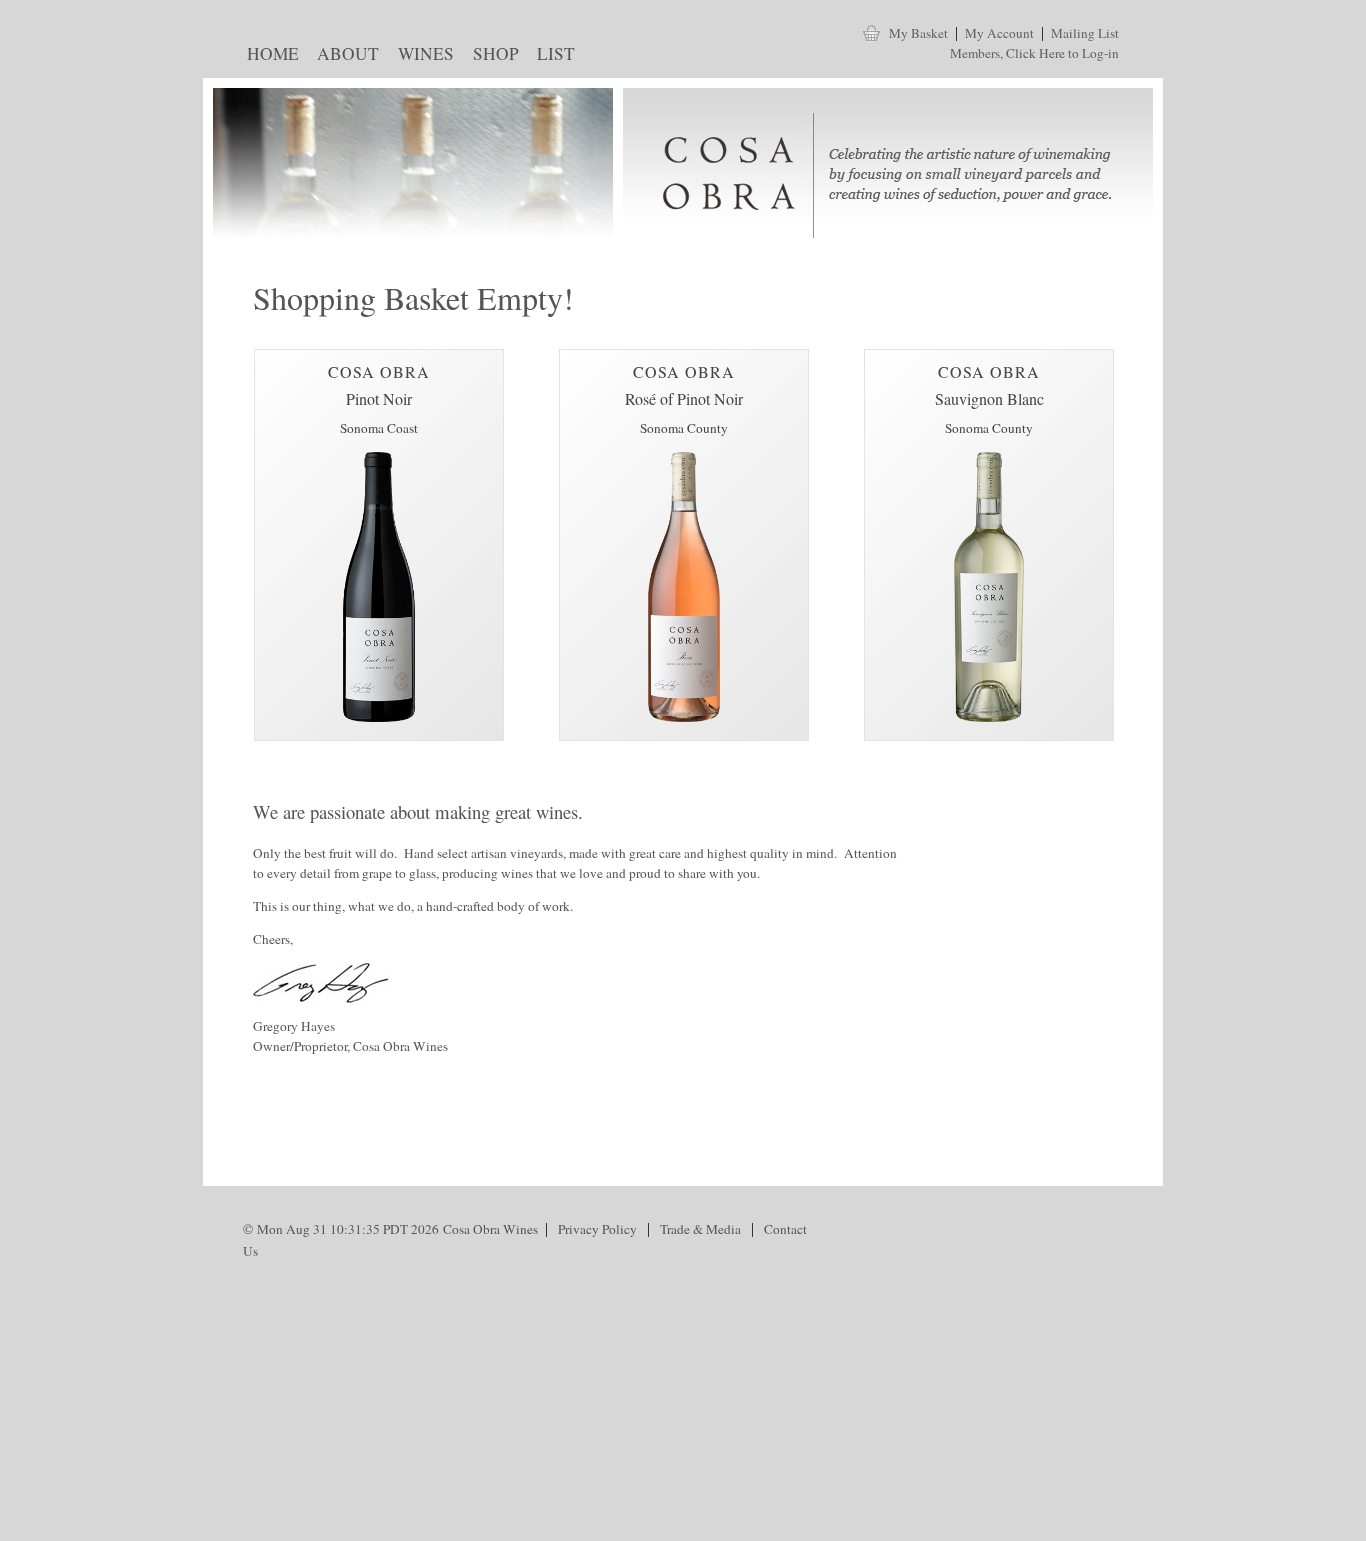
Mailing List (1085, 33)
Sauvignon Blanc (989, 398)
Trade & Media (700, 1229)
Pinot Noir (379, 398)
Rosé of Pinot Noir (684, 398)
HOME (268, 56)
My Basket (918, 33)
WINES (421, 56)
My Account (999, 33)
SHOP (491, 56)
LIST (552, 56)
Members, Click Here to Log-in (1034, 53)
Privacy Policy (597, 1229)
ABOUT (344, 56)
